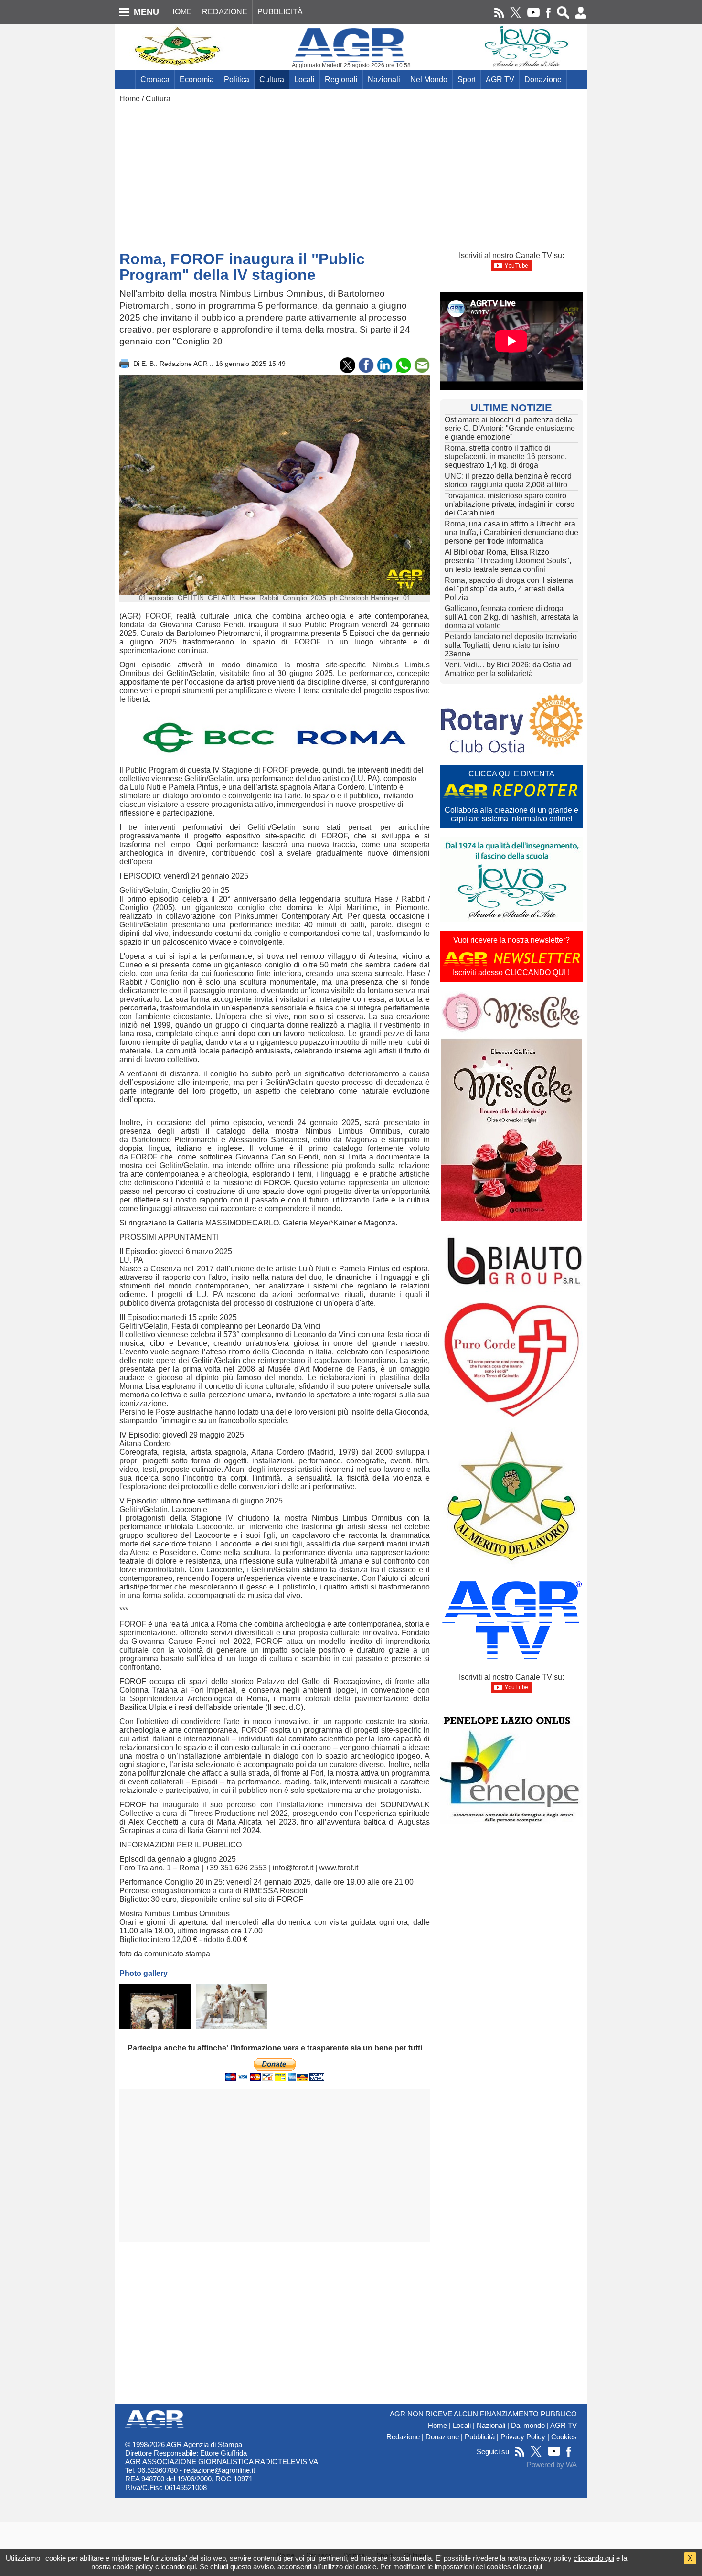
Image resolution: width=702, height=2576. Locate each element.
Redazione (403, 2437)
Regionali (341, 80)
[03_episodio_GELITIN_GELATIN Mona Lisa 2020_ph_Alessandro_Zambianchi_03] (232, 2007)
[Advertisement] (351, 175)
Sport (467, 80)
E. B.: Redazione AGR (175, 363)
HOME (181, 12)
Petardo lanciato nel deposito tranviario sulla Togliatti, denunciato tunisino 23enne (511, 645)
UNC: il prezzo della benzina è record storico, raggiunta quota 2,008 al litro (508, 480)
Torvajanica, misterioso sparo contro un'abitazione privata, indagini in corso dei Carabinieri (510, 504)
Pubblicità (480, 2437)
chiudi (219, 2567)
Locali (304, 80)
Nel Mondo (429, 80)
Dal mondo (528, 2426)
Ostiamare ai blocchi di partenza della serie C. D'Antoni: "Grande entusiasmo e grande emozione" (510, 428)
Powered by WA (552, 2465)
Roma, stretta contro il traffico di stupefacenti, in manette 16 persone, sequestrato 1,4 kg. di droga (506, 456)
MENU (146, 12)
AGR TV (500, 80)
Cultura (272, 80)
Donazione (543, 80)
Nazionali (384, 80)
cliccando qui (594, 2558)
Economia (197, 80)
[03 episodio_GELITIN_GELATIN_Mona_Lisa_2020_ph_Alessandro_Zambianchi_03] (155, 2007)
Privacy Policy (523, 2437)
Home (130, 99)
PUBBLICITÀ (280, 12)
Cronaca (155, 80)
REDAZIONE (225, 12)
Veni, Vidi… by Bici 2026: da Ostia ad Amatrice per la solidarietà (508, 669)
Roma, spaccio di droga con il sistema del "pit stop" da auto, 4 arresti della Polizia (509, 589)
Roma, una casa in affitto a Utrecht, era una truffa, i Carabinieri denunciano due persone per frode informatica (511, 532)
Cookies (564, 2437)
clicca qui (527, 2567)
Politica (237, 80)
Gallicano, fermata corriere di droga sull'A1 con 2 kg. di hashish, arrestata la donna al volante (511, 617)
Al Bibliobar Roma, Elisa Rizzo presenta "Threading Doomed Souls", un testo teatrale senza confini (508, 561)
